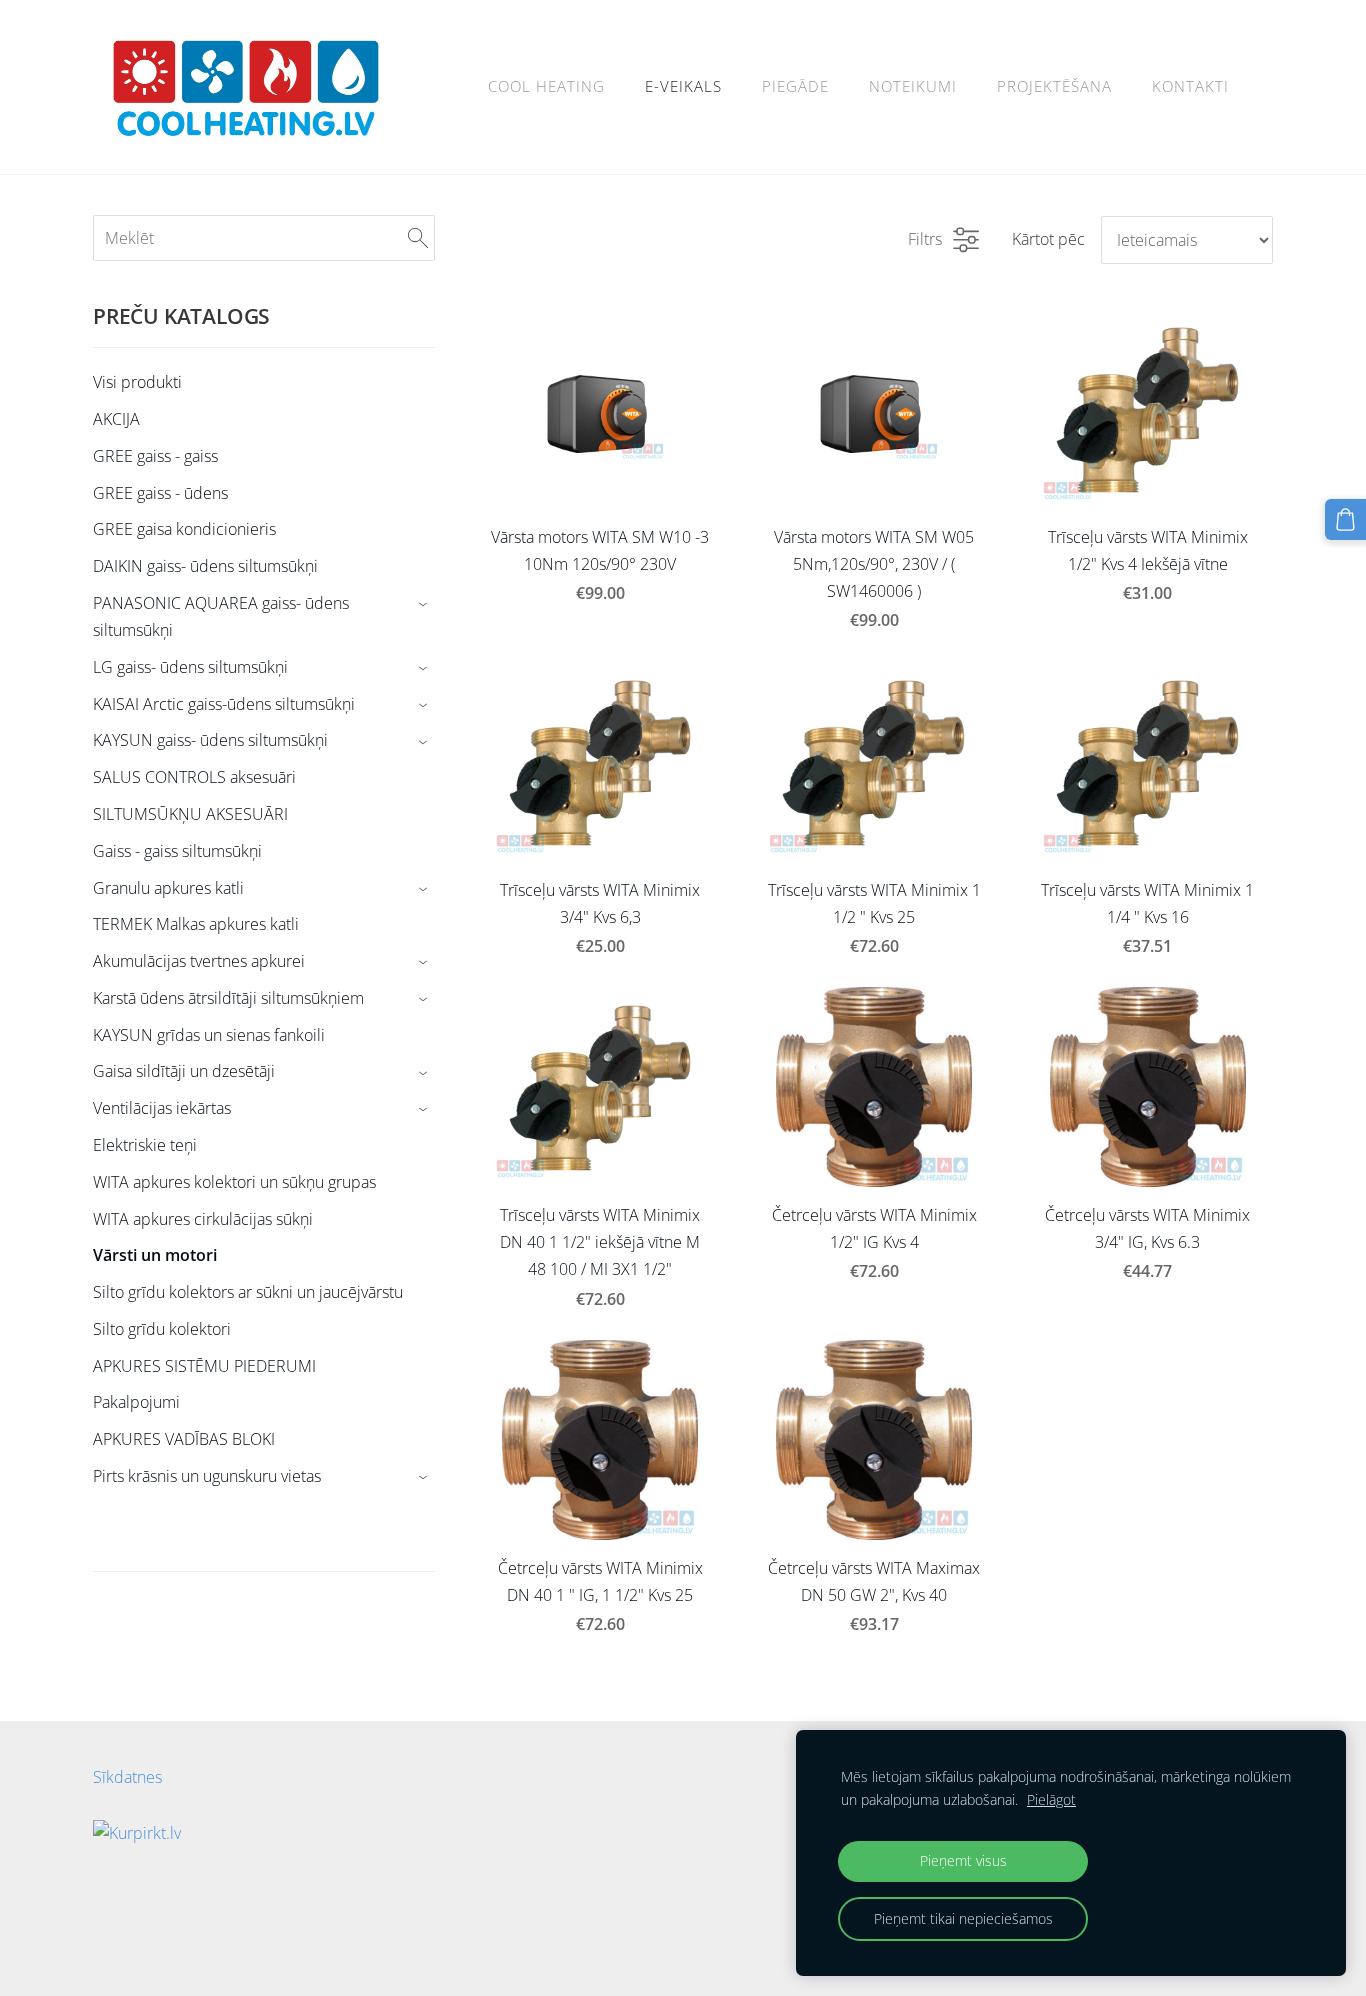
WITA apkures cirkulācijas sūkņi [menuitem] (203, 1219)
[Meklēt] (418, 238)
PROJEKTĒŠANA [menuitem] (1054, 86)
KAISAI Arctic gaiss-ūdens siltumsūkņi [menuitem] (224, 704)
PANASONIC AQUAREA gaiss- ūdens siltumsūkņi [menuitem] (221, 616)
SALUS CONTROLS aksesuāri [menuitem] (194, 777)
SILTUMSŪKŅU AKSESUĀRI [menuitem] (190, 814)
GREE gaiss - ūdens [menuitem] (160, 493)
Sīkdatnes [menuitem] (127, 1777)
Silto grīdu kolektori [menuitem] (162, 1329)
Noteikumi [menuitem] (913, 86)
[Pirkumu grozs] (1345, 519)
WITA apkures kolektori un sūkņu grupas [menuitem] (234, 1182)
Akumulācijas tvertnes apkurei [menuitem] (199, 961)
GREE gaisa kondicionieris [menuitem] (184, 529)
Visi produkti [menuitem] (137, 382)
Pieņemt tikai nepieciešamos (963, 1918)
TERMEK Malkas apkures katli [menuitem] (196, 924)
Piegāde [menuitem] (795, 86)
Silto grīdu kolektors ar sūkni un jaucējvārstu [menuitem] (248, 1292)
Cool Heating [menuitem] (546, 86)
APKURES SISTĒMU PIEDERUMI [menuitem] (204, 1366)
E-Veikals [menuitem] (683, 86)
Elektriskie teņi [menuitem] (145, 1145)
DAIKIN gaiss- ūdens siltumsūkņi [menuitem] (205, 566)
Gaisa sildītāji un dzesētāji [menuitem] (184, 1071)
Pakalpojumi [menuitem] (136, 1402)
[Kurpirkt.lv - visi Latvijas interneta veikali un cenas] (137, 1941)
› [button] (425, 604)
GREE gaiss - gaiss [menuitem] (155, 456)
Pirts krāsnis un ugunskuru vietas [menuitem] (207, 1476)
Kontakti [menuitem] (1190, 86)
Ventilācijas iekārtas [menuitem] (162, 1108)
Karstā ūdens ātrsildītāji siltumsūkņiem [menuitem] (228, 998)
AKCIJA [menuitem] (116, 419)
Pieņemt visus (963, 1860)
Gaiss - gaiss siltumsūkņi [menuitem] (177, 851)
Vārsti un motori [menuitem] (155, 1255)
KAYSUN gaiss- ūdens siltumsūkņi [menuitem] (210, 740)
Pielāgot (1051, 1799)
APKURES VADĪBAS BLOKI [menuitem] (184, 1439)
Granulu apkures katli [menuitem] (168, 888)
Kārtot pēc (1048, 239)
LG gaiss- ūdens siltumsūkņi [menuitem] (190, 667)
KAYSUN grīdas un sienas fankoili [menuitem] (209, 1035)
